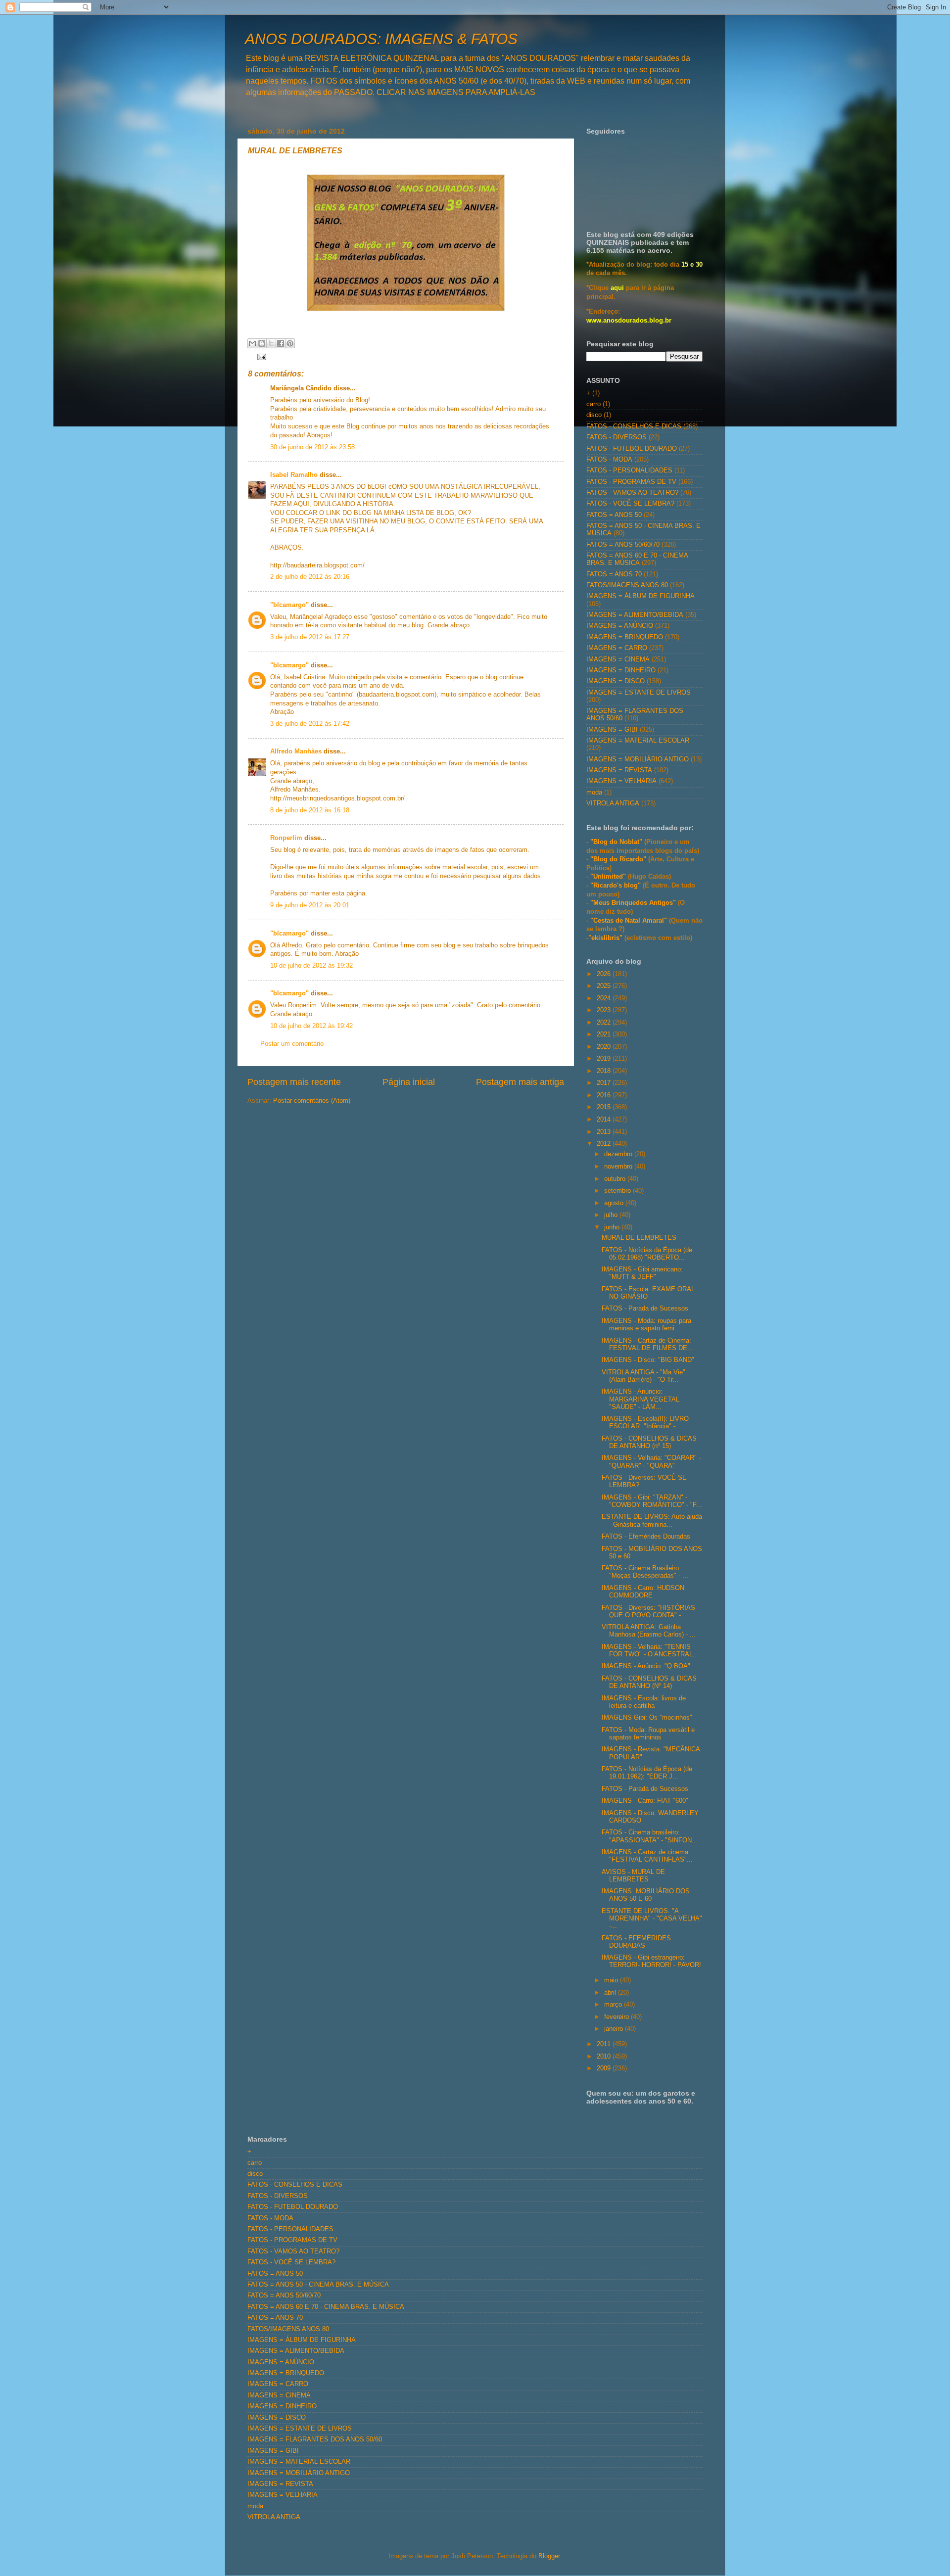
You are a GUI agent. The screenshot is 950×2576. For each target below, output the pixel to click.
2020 (605, 1047)
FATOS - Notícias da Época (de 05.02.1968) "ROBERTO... (647, 1254)
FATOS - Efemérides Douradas (646, 1537)
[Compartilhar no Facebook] (281, 343)
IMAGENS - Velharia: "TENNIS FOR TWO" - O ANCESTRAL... (650, 1651)
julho (612, 1215)
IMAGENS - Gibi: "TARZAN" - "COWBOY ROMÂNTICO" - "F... (652, 1501)
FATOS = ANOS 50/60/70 (623, 545)
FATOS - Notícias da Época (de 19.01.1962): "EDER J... (647, 1773)
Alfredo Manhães (296, 751)
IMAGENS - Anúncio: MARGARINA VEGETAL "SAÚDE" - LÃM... (641, 1399)
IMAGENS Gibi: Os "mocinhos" (647, 1718)
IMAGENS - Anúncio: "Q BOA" (646, 1666)
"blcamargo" (289, 605)
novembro (619, 1167)
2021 (605, 1034)
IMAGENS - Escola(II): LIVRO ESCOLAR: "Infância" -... (645, 1423)
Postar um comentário (292, 1044)
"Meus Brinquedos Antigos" (634, 903)
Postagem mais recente (294, 1082)
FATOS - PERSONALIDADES (629, 470)
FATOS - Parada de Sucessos (645, 1309)
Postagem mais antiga (520, 1082)
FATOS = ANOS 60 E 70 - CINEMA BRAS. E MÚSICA (637, 559)
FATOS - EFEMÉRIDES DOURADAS (636, 1942)
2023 (605, 1010)
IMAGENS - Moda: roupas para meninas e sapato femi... (646, 1325)
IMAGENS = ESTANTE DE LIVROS (639, 693)
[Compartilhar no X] (271, 343)
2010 (605, 2057)
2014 (605, 1120)
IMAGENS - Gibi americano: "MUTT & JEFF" (642, 1273)
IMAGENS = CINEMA (618, 659)
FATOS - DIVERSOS (617, 437)
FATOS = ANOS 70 (614, 574)
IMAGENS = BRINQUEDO (625, 637)
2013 (605, 1132)
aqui (617, 288)
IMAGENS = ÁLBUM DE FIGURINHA (641, 596)
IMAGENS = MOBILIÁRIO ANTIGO (638, 759)
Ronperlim (286, 838)
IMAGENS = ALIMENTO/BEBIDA (635, 615)
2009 (605, 2068)
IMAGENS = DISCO (616, 681)
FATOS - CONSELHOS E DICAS (634, 426)
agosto (615, 1203)
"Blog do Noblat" (616, 842)
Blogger (549, 2556)
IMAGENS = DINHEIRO (621, 670)
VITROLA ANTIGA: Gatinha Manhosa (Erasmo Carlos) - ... (649, 1631)
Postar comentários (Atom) (312, 1101)
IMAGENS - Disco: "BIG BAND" (648, 1360)
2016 (605, 1095)
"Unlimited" (608, 877)
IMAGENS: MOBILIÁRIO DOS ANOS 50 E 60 (646, 1895)
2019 (605, 1059)
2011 (605, 2044)
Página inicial (409, 1082)
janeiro (615, 2029)
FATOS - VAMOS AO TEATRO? (632, 493)
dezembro (619, 1154)
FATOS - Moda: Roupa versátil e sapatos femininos (648, 1734)
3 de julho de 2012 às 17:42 (310, 724)
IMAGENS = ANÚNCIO (620, 626)
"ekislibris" (605, 938)
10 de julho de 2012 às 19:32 (311, 966)
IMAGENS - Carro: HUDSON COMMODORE (643, 1592)
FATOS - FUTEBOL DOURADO (632, 449)
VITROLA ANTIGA (613, 803)
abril (611, 1993)
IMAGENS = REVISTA (619, 770)
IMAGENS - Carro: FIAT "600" (645, 1801)
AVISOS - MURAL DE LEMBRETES (633, 1876)
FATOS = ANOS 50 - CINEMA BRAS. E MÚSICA (318, 2285)
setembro (618, 1191)
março (614, 2005)
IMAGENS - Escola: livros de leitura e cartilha (644, 1702)
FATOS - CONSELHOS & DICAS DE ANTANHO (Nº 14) (649, 1682)
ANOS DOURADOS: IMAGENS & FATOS (381, 39)
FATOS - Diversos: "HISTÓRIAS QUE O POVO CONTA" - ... (648, 1612)
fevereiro (617, 2017)
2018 (605, 1071)
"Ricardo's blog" (617, 886)
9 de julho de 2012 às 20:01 (310, 905)
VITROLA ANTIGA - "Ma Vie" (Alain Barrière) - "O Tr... (643, 1376)
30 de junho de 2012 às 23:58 (312, 447)
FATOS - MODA (609, 460)
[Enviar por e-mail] (252, 343)
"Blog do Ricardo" (619, 859)
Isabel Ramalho (294, 475)
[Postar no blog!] (262, 343)
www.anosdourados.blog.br (629, 321)
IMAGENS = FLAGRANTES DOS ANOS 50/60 (315, 2439)
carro (594, 404)
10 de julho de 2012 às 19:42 (311, 1026)
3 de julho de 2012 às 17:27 (310, 637)
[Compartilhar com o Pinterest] (290, 343)
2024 (605, 998)
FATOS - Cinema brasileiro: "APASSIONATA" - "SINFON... (650, 1836)
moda (594, 793)
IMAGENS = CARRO (617, 648)
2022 (605, 1023)
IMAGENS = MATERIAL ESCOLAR (638, 741)
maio (612, 1980)
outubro (616, 1179)
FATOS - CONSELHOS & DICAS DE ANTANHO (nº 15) (649, 1442)
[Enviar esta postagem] (260, 356)
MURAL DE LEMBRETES (639, 1238)
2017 (605, 1083)
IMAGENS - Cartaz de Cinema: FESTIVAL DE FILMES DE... (647, 1344)
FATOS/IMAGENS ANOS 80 (627, 585)
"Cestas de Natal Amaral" (630, 921)
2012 (605, 1144)
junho (613, 1227)
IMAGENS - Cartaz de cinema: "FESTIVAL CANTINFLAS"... (647, 1856)
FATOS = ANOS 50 (614, 515)
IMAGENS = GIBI (612, 730)
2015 (605, 1107)
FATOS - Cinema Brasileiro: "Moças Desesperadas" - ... (645, 1572)
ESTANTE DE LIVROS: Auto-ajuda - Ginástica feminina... (652, 1521)
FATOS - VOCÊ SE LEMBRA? (630, 504)
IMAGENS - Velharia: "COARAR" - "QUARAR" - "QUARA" (651, 1462)
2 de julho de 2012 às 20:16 (310, 577)
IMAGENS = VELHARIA (621, 781)
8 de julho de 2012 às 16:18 (310, 810)
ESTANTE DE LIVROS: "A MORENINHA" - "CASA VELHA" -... (652, 1919)
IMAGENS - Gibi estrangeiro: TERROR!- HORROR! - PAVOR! (651, 1961)
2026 (605, 974)
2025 (605, 986)
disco (594, 415)
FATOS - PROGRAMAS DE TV (631, 482)
